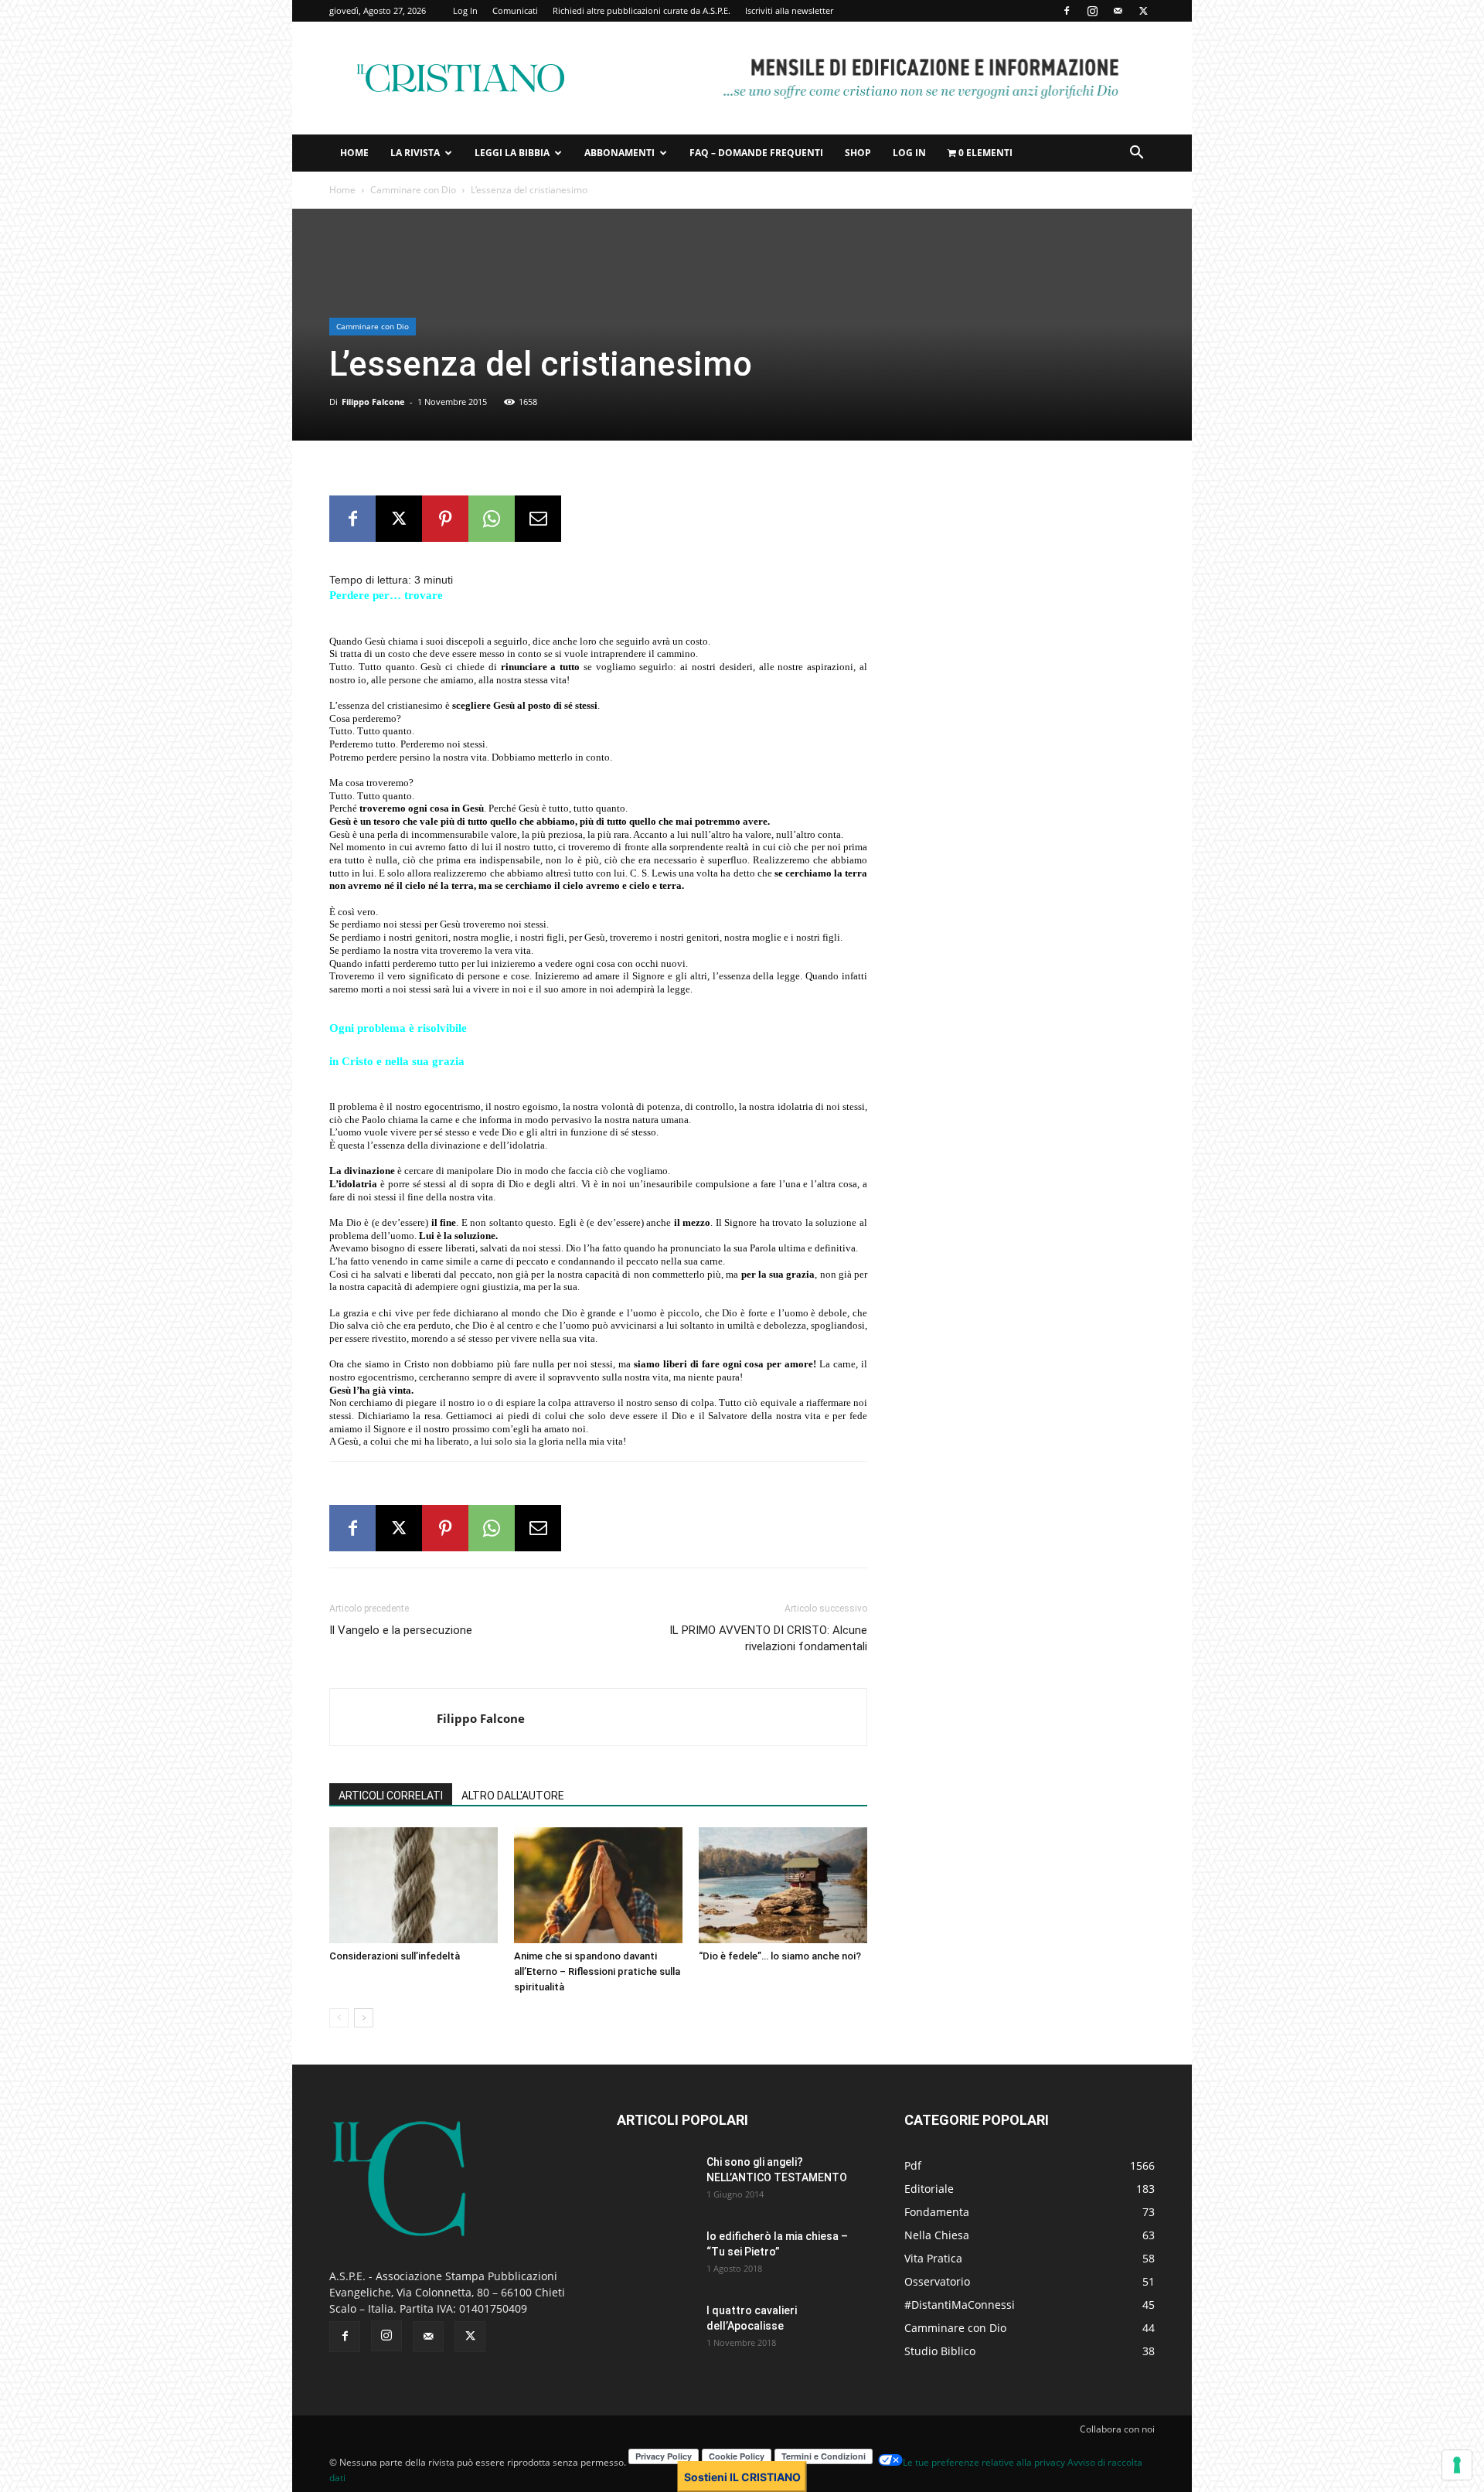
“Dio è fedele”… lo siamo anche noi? (780, 1956)
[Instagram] (1092, 11)
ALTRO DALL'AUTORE (513, 1796)
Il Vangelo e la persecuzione (401, 1630)
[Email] (538, 519)
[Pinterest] (445, 519)
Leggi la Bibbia (512, 153)
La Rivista (415, 153)
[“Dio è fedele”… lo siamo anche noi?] (783, 1885)
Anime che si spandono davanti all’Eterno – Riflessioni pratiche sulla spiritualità (597, 1971)
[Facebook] (1067, 11)
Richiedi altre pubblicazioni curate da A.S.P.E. (642, 10)
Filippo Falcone (373, 402)
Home (354, 153)
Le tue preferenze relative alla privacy (984, 2462)
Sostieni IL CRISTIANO (742, 2477)
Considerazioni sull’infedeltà (395, 1956)
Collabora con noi (1117, 2429)
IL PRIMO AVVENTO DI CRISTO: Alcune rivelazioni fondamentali (768, 1638)
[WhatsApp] (492, 519)
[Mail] (1118, 11)
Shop (858, 153)
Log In (465, 10)
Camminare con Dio (413, 190)
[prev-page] (339, 2018)
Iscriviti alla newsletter (789, 10)
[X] (1143, 11)
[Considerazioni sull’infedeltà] (414, 1885)
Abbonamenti (619, 153)
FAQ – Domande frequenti (756, 153)
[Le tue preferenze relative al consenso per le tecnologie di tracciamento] (1457, 2465)
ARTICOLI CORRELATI (391, 1796)
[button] (1136, 154)
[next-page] (364, 2018)
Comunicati (515, 10)
